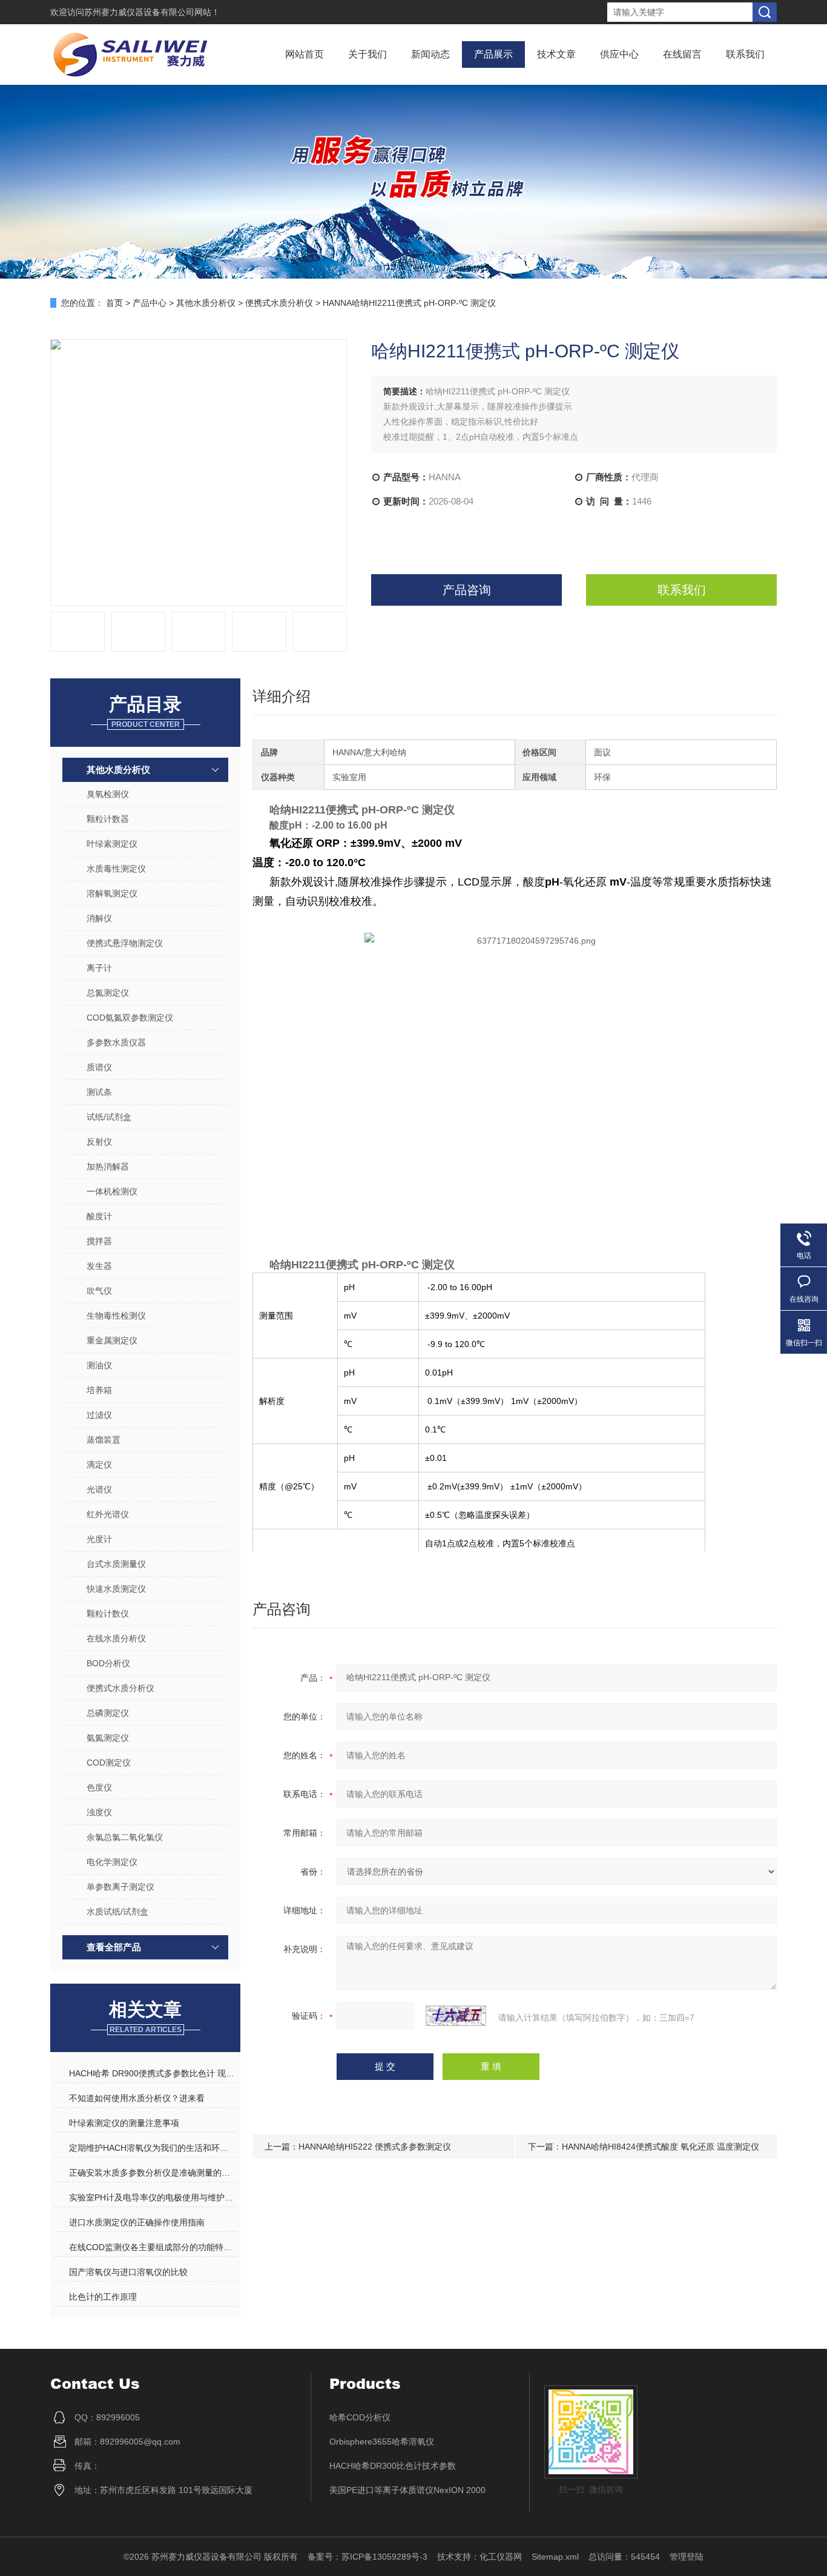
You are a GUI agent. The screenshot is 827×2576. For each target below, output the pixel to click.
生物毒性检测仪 (116, 1316)
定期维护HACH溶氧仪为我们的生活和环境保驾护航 (153, 2148)
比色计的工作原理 (103, 2297)
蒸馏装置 (104, 1440)
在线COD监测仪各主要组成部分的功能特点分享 (153, 2247)
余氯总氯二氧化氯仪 (125, 1837)
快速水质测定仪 (116, 1589)
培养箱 (99, 1390)
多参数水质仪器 (116, 1042)
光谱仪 (99, 1489)
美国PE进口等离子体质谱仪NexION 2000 (407, 2490)
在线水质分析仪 (116, 1638)
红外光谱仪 (108, 1514)
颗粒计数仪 (108, 1614)
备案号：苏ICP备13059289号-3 (367, 2557)
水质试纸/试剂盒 (117, 1912)
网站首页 (305, 54)
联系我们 (745, 54)
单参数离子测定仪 (120, 1887)
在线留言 (682, 54)
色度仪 (99, 1787)
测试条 (99, 1092)
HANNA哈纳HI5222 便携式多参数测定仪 (375, 2147)
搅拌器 (99, 1241)
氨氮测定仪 (108, 1738)
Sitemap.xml (555, 2557)
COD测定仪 (109, 1763)
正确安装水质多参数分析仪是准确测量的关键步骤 (153, 2173)
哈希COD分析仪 (360, 2417)
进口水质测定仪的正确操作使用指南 (137, 2222)
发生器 (99, 1266)
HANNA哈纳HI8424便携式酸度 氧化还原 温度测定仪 (661, 2147)
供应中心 (619, 54)
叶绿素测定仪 (112, 844)
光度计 (99, 1539)
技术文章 (556, 54)
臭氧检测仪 (108, 794)
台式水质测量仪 (116, 1564)
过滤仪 (99, 1415)
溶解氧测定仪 (112, 893)
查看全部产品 (114, 1947)
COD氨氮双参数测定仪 (130, 1018)
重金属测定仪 (112, 1340)
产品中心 (150, 303)
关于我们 (367, 54)
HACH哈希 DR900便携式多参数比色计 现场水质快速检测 (153, 2073)
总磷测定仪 (108, 1713)
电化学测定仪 (112, 1862)
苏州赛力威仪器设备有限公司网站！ (152, 12)
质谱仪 (99, 1067)
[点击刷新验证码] (456, 2016)
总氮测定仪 (108, 993)
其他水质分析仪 (206, 303)
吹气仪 (99, 1291)
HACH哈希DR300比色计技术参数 (393, 2466)
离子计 (99, 968)
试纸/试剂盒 (109, 1117)
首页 (114, 303)
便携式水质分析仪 (279, 303)
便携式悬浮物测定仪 (125, 943)
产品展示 (493, 54)
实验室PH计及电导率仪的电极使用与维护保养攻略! (153, 2197)
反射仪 (99, 1142)
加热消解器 (108, 1167)
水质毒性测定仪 (116, 869)
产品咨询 (467, 590)
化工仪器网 (501, 2557)
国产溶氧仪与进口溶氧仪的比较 (128, 2272)
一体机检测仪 (112, 1191)
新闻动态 (430, 54)
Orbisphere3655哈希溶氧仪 (382, 2442)
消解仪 (99, 918)
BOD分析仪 (108, 1663)
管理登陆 (687, 2557)
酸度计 (99, 1216)
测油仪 (99, 1365)
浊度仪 (99, 1812)
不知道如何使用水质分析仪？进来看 (137, 2098)
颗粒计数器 (108, 819)
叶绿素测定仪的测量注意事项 (124, 2123)
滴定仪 (99, 1465)
